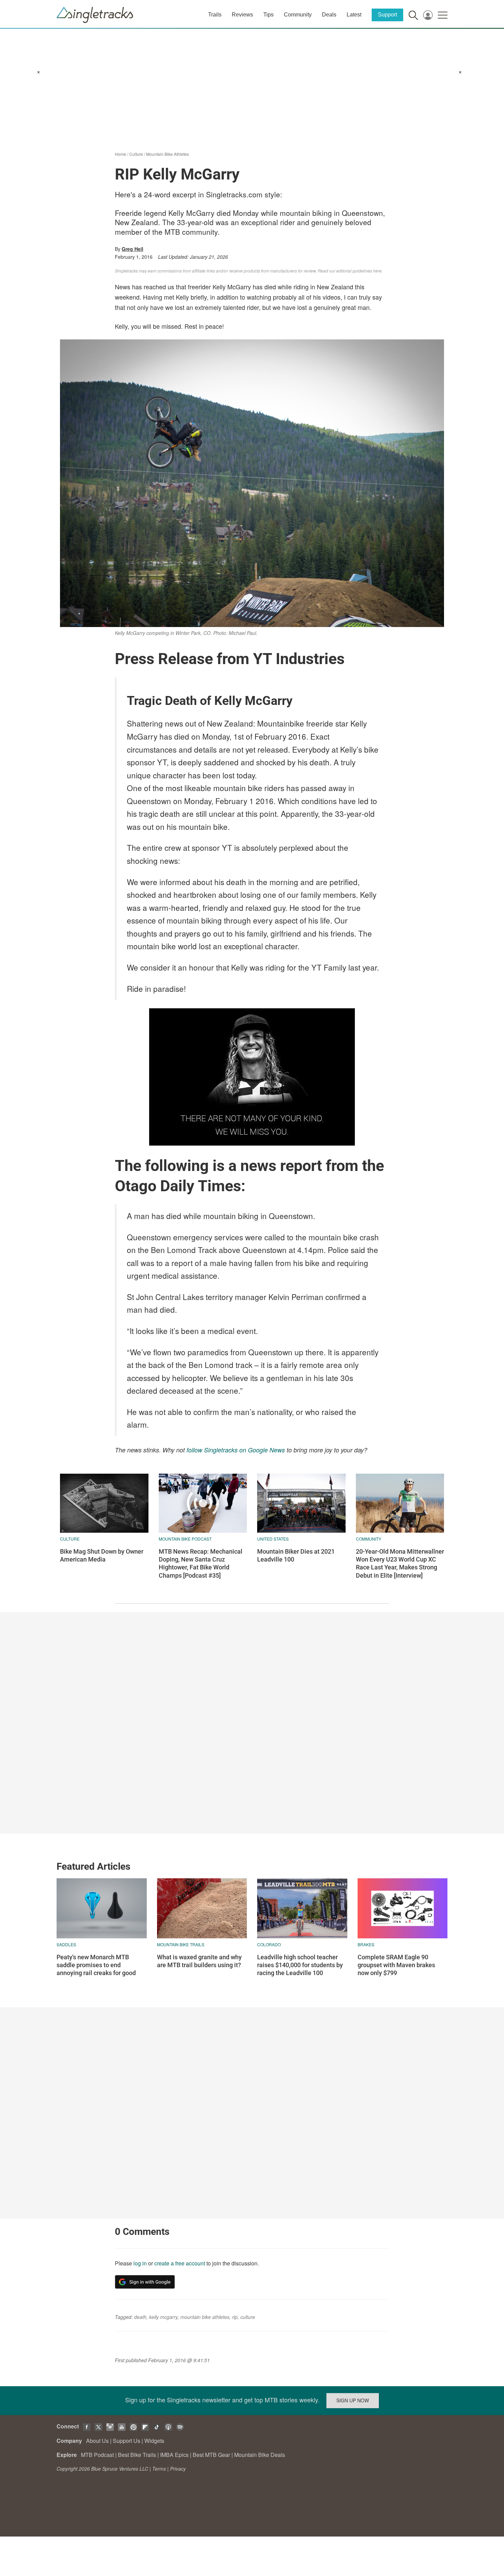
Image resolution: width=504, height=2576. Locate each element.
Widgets (154, 2441)
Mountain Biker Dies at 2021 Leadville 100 (296, 1555)
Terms (159, 2469)
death (140, 2317)
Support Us (127, 2441)
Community (298, 15)
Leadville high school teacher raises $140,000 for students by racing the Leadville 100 (300, 1965)
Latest (354, 15)
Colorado (269, 1944)
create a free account (180, 2263)
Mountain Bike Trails (181, 1944)
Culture (136, 154)
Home (121, 154)
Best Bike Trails (137, 2455)
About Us (97, 2441)
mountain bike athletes (205, 2317)
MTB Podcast (97, 2455)
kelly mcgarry (163, 2317)
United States (273, 1539)
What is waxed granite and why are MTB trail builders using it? (199, 1961)
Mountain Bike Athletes (167, 154)
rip (235, 2317)
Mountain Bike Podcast (185, 1539)
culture (248, 2317)
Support (387, 15)
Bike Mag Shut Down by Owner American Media (102, 1555)
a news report (275, 1166)
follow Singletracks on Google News (236, 1450)
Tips (268, 15)
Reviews (242, 15)
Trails (215, 15)
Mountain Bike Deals (260, 2455)
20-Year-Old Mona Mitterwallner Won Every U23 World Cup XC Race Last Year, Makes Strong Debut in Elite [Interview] (400, 1563)
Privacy (178, 2469)
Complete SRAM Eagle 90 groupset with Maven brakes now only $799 (396, 1965)
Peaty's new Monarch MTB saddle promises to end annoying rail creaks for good (96, 1965)
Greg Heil (133, 249)
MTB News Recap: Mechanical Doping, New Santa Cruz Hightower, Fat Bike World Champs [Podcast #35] (201, 1563)
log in (140, 2263)
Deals (329, 15)
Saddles (66, 1944)
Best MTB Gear (211, 2455)
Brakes (366, 1944)
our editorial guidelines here (355, 271)
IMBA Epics (174, 2455)
